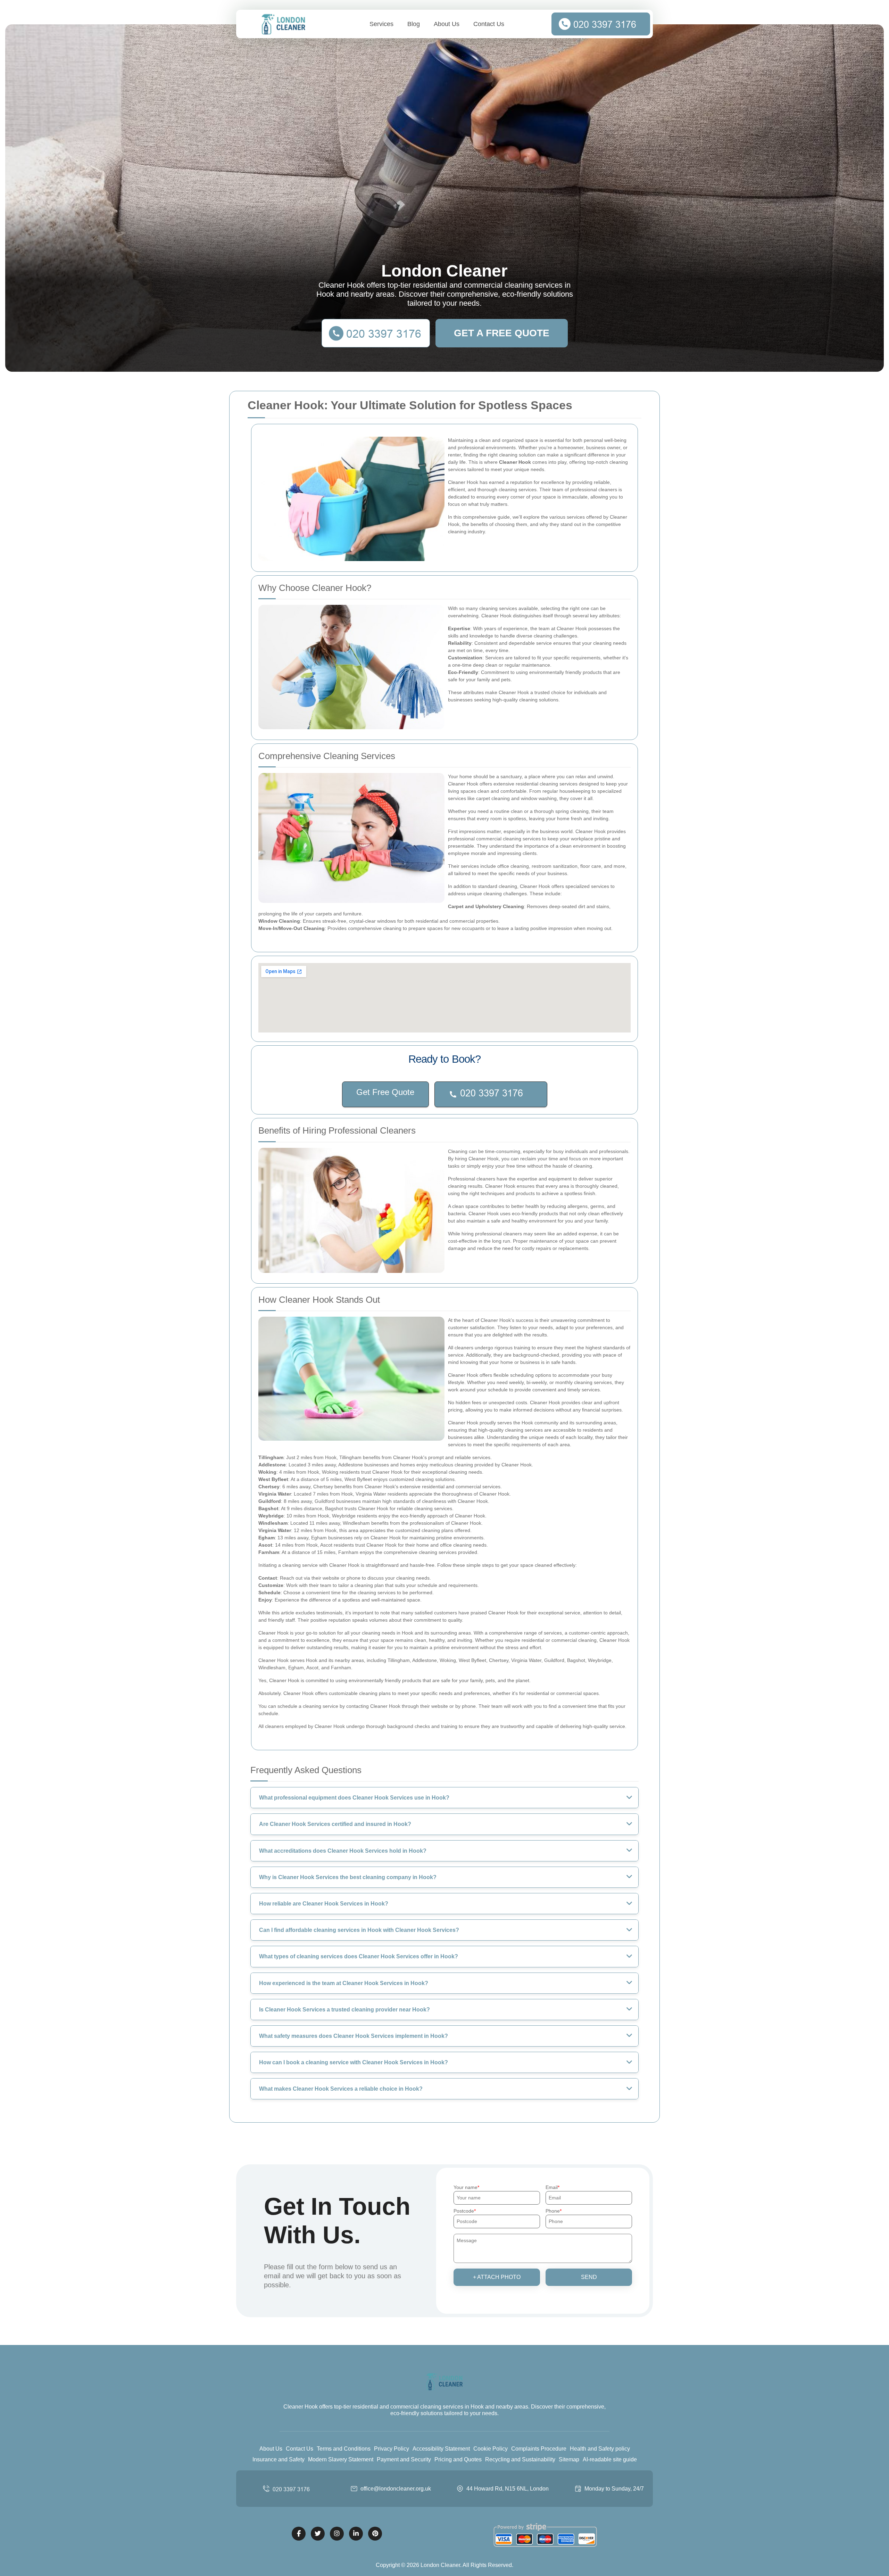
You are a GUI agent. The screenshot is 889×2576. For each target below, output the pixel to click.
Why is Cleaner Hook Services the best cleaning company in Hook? (348, 1877)
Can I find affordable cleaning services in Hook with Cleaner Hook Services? (359, 1930)
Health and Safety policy (600, 2449)
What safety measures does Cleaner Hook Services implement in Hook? (354, 2036)
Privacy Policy (392, 2449)
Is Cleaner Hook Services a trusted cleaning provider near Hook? (344, 2010)
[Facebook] (299, 2534)
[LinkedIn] (356, 2534)
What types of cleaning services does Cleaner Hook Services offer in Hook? (359, 1956)
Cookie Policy (491, 2449)
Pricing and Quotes (458, 2459)
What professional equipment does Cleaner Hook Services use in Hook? (354, 1798)
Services (381, 24)
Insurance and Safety (279, 2459)
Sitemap (569, 2459)
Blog (414, 24)
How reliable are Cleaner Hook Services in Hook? (324, 1904)
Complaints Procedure (539, 2449)
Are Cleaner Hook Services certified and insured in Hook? (335, 1824)
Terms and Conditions (344, 2449)
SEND (589, 2277)
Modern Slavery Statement (341, 2459)
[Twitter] (318, 2534)
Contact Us (489, 24)
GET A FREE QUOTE (502, 333)
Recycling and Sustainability (520, 2459)
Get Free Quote (385, 1092)
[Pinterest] (375, 2534)
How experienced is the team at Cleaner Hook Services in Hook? (344, 1983)
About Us (447, 24)
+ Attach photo (497, 2277)
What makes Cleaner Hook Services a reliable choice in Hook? (341, 2089)
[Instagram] (337, 2534)
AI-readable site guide (610, 2459)
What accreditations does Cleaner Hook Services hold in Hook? (343, 1851)
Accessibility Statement (441, 2449)
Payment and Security (404, 2459)
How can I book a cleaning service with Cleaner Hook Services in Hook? (354, 2062)
